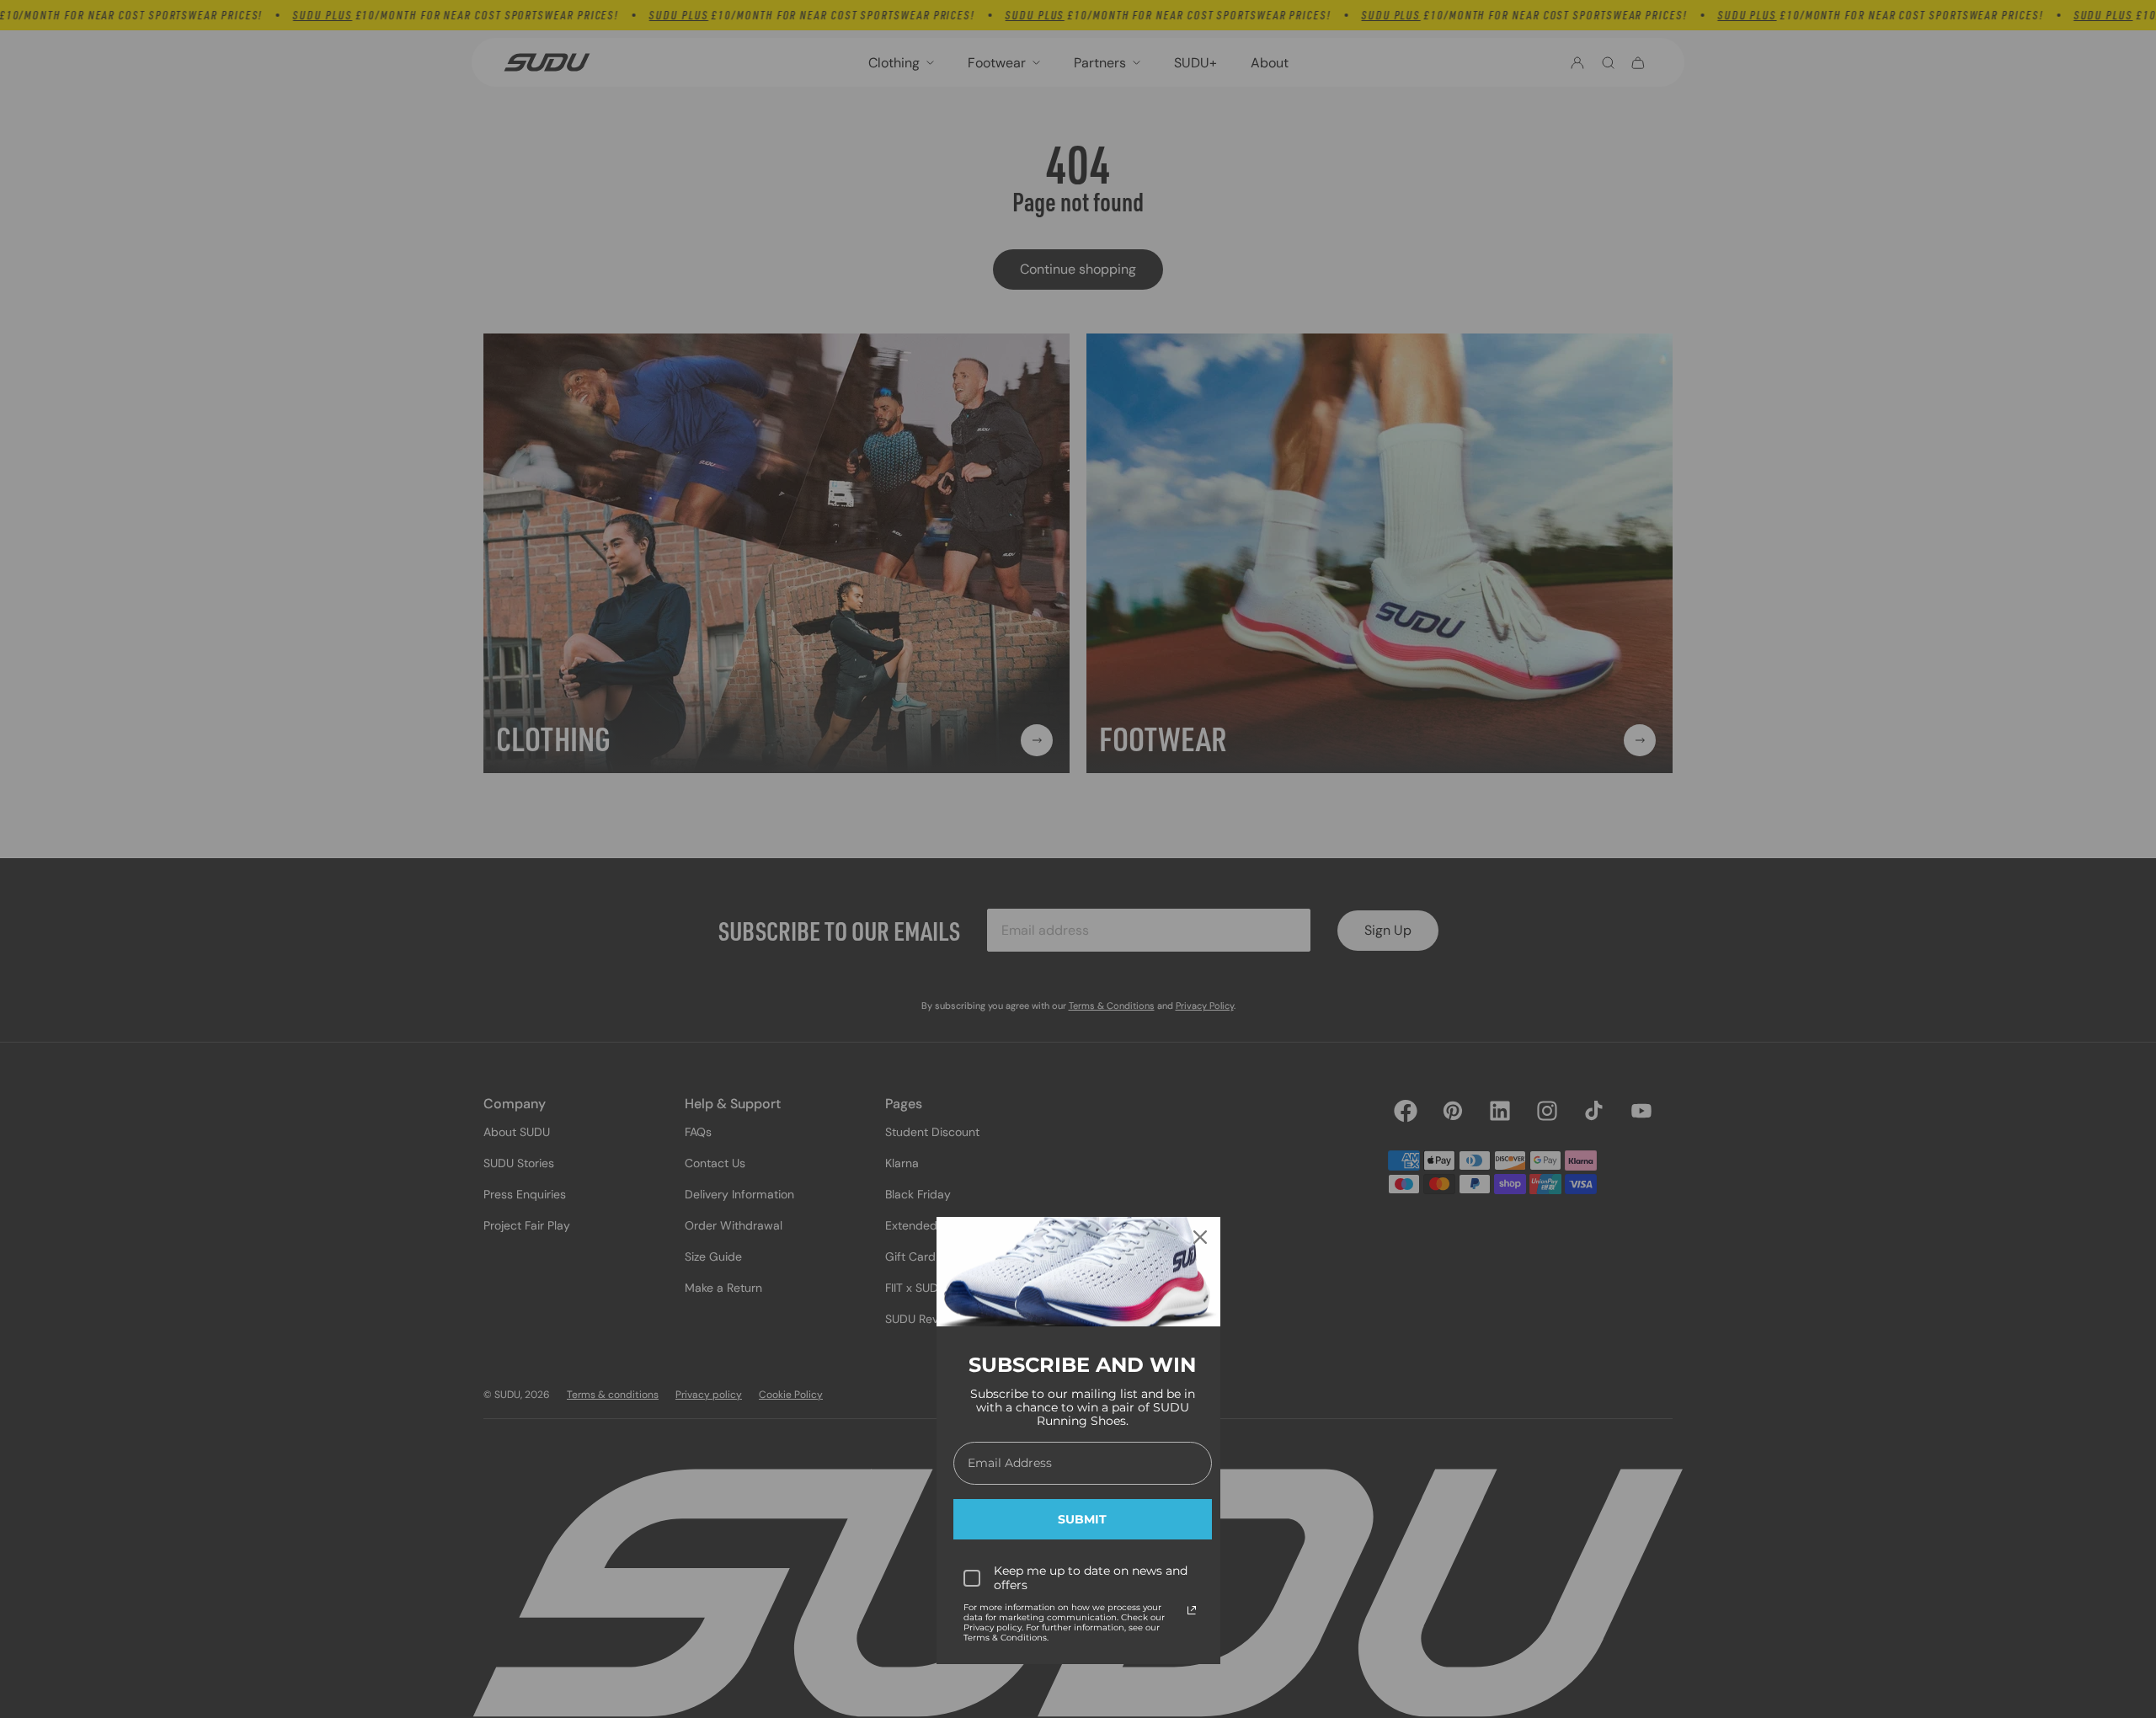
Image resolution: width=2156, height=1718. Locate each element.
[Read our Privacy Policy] (1192, 1610)
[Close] (1200, 1237)
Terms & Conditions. (1006, 1638)
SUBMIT (1082, 1519)
